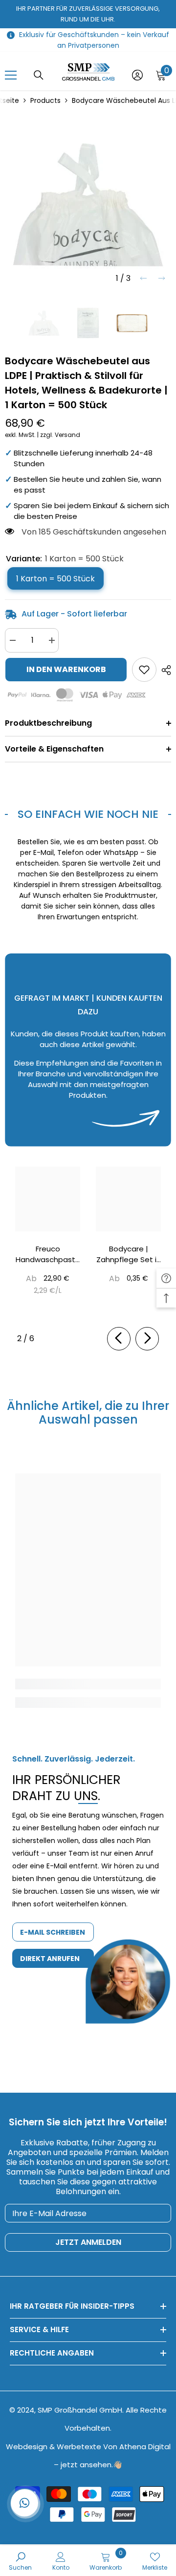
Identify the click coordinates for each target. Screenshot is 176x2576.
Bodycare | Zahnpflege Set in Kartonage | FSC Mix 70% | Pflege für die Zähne (129, 1254)
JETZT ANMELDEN (88, 2242)
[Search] (39, 75)
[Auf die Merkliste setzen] (144, 670)
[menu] (11, 75)
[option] (88, 205)
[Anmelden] (137, 75)
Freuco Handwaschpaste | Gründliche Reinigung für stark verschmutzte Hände (48, 1254)
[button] (143, 278)
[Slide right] (147, 1339)
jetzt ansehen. (87, 2465)
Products (45, 100)
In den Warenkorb (66, 669)
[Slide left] (119, 1339)
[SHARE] (164, 670)
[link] (88, 879)
